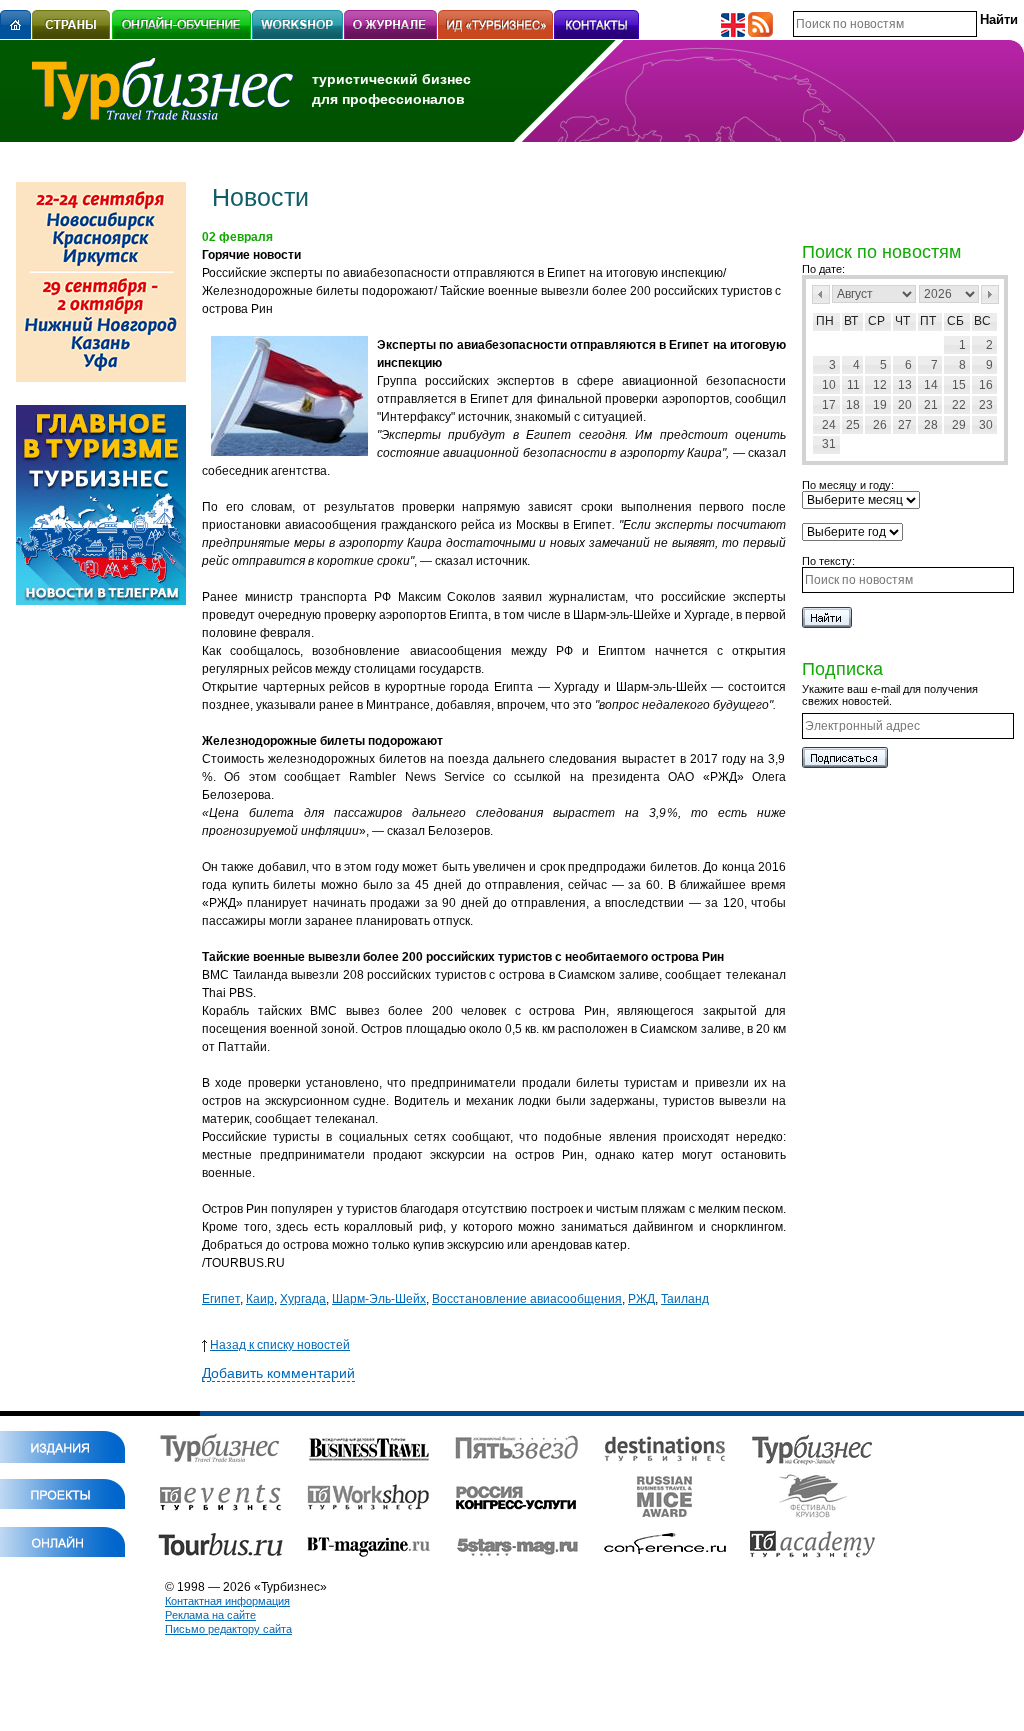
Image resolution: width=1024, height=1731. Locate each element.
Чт (902, 321)
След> (990, 294)
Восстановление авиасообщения (527, 1299)
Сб (955, 321)
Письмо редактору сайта (228, 1629)
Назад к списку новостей (280, 1345)
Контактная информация (227, 1601)
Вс (982, 321)
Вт (851, 321)
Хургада (303, 1299)
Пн (825, 321)
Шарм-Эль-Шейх (379, 1299)
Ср (876, 321)
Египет (221, 1299)
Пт (928, 321)
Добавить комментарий (278, 1373)
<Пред (821, 294)
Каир (260, 1299)
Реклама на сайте (210, 1615)
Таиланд (685, 1299)
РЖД (641, 1299)
